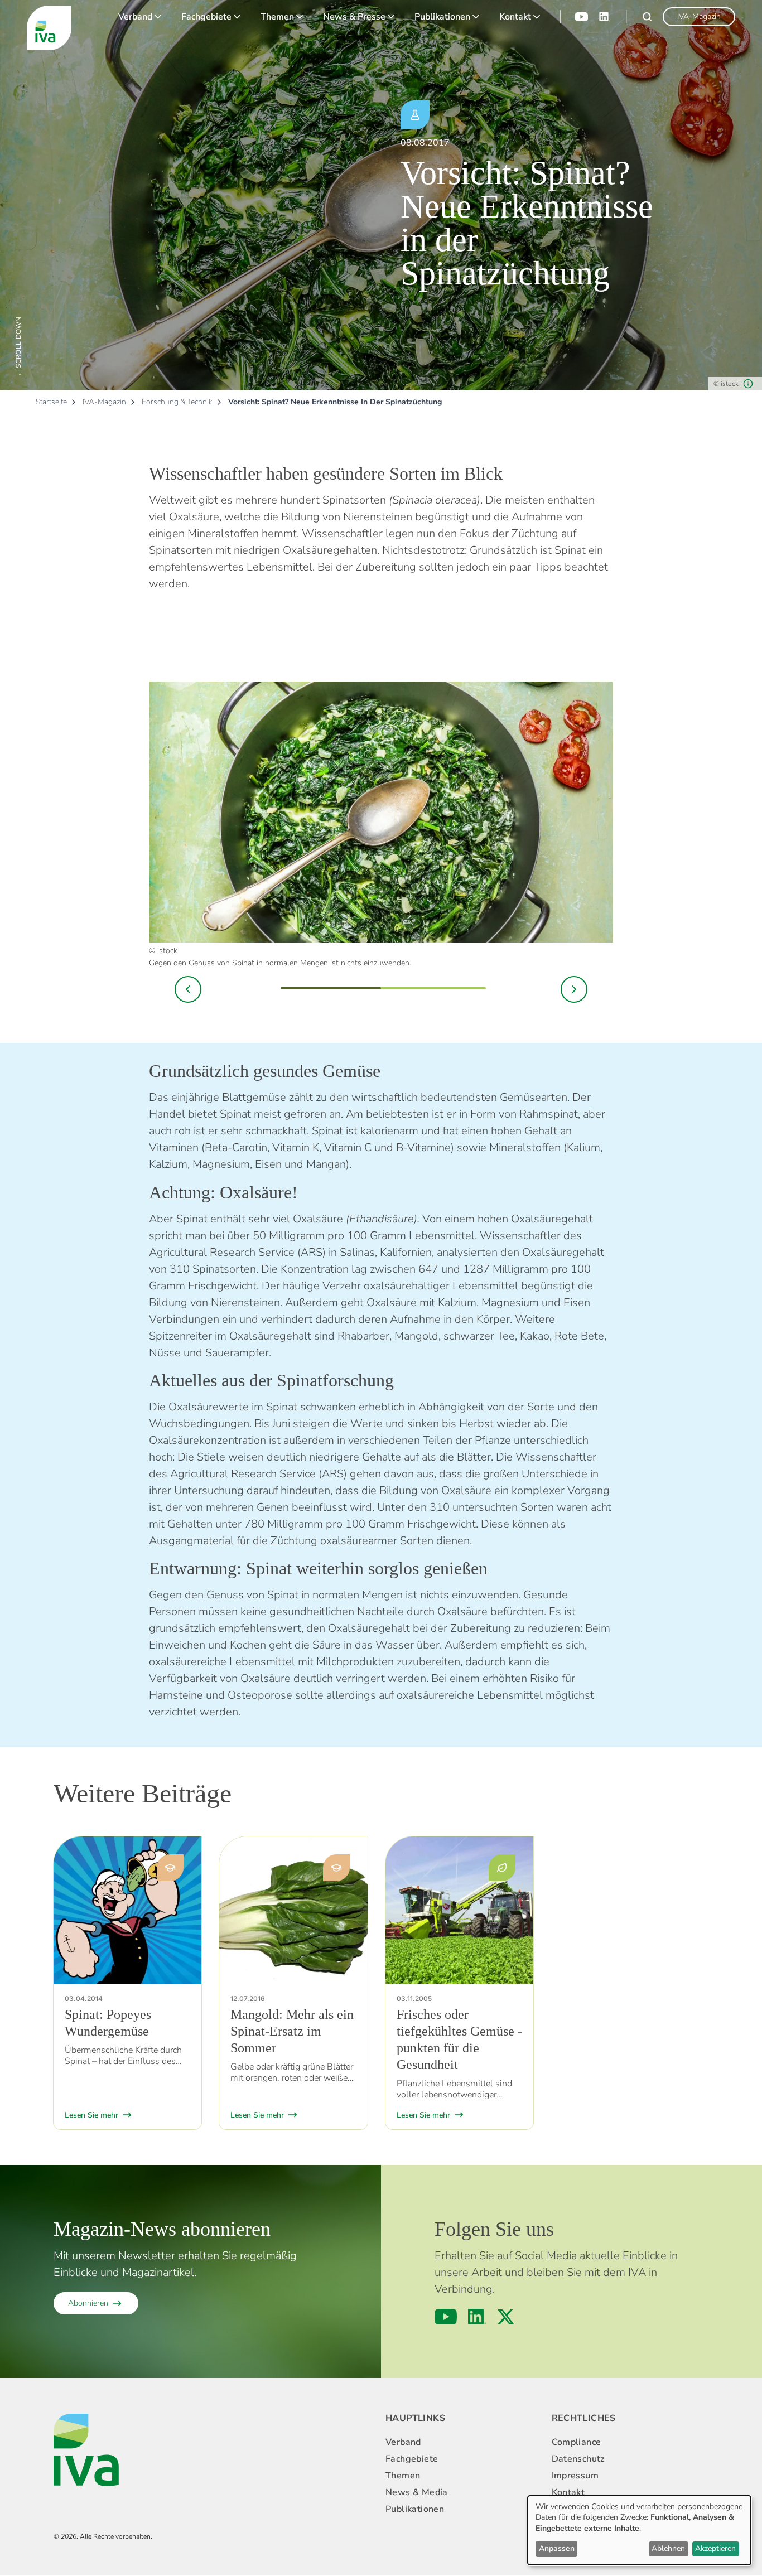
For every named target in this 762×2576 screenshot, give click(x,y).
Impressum (575, 2476)
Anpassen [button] (557, 2548)
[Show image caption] (748, 384)
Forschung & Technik (177, 402)
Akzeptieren (715, 2548)
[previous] (188, 989)
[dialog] (639, 2530)
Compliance (577, 2442)
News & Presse (354, 17)
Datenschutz (578, 2459)
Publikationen (442, 17)
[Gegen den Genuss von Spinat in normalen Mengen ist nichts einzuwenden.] (381, 812)
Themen (277, 17)
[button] (188, 989)
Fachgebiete (206, 17)
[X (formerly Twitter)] (506, 2317)
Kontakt (515, 17)
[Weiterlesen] (127, 1910)
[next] (574, 989)
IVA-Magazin (104, 402)
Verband (135, 17)
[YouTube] (581, 17)
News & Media (417, 2492)
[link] (699, 17)
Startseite (51, 402)
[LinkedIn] (605, 17)
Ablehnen (668, 2548)
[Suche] (647, 17)
